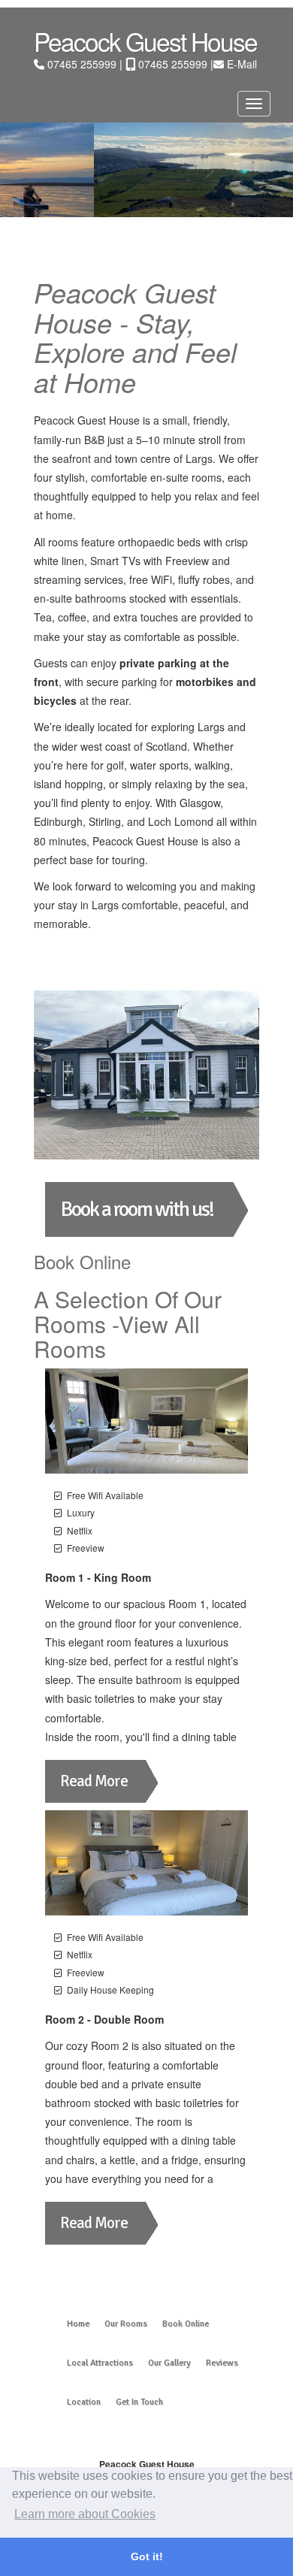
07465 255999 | (86, 64)
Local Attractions (100, 2363)
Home (78, 2324)
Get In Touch (139, 2402)
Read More (94, 1781)
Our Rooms (126, 2324)
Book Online (186, 2324)
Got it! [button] (147, 2556)
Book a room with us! (137, 1209)
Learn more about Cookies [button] (85, 2514)
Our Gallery (169, 2363)
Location (84, 2402)
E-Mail (242, 64)
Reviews (222, 2363)
